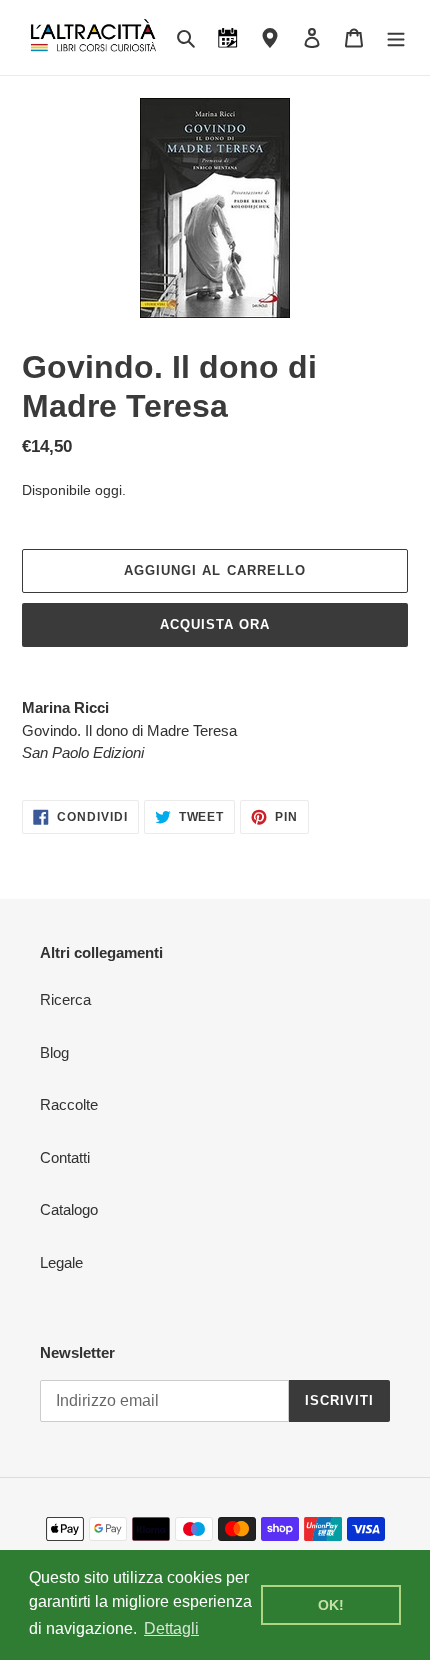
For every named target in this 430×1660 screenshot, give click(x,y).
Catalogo (69, 1209)
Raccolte (69, 1104)
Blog (54, 1052)
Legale (61, 1262)
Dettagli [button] (171, 1628)
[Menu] (396, 37)
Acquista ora (215, 624)
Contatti (65, 1157)
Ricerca (65, 999)
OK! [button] (331, 1605)
